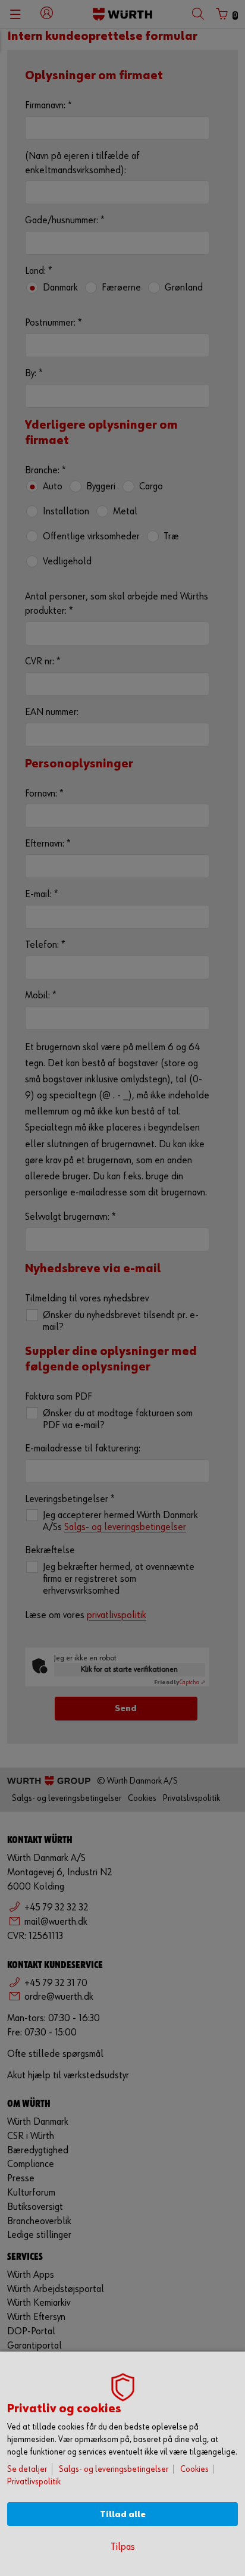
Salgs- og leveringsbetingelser (114, 2469)
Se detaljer (27, 2469)
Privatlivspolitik (34, 2482)
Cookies (194, 2469)
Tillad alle (123, 2514)
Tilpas (123, 2547)
